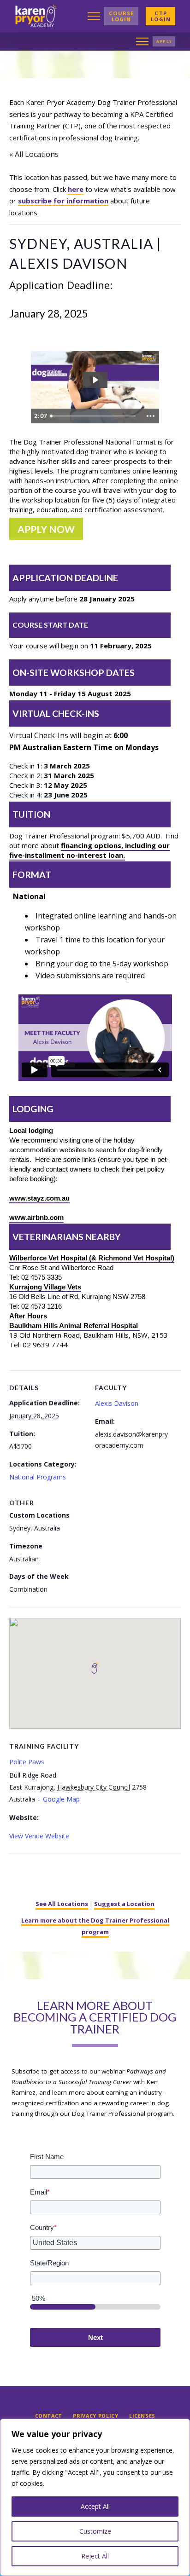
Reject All (95, 2556)
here (76, 189)
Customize (95, 2531)
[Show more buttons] (151, 416)
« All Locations (34, 154)
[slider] (94, 416)
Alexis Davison (117, 1403)
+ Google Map (58, 1799)
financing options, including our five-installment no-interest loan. (89, 850)
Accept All (95, 2506)
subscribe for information (63, 201)
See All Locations (62, 1904)
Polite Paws (27, 1762)
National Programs (38, 1477)
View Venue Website (39, 1836)
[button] (94, 16)
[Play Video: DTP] (95, 380)
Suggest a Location (124, 1904)
